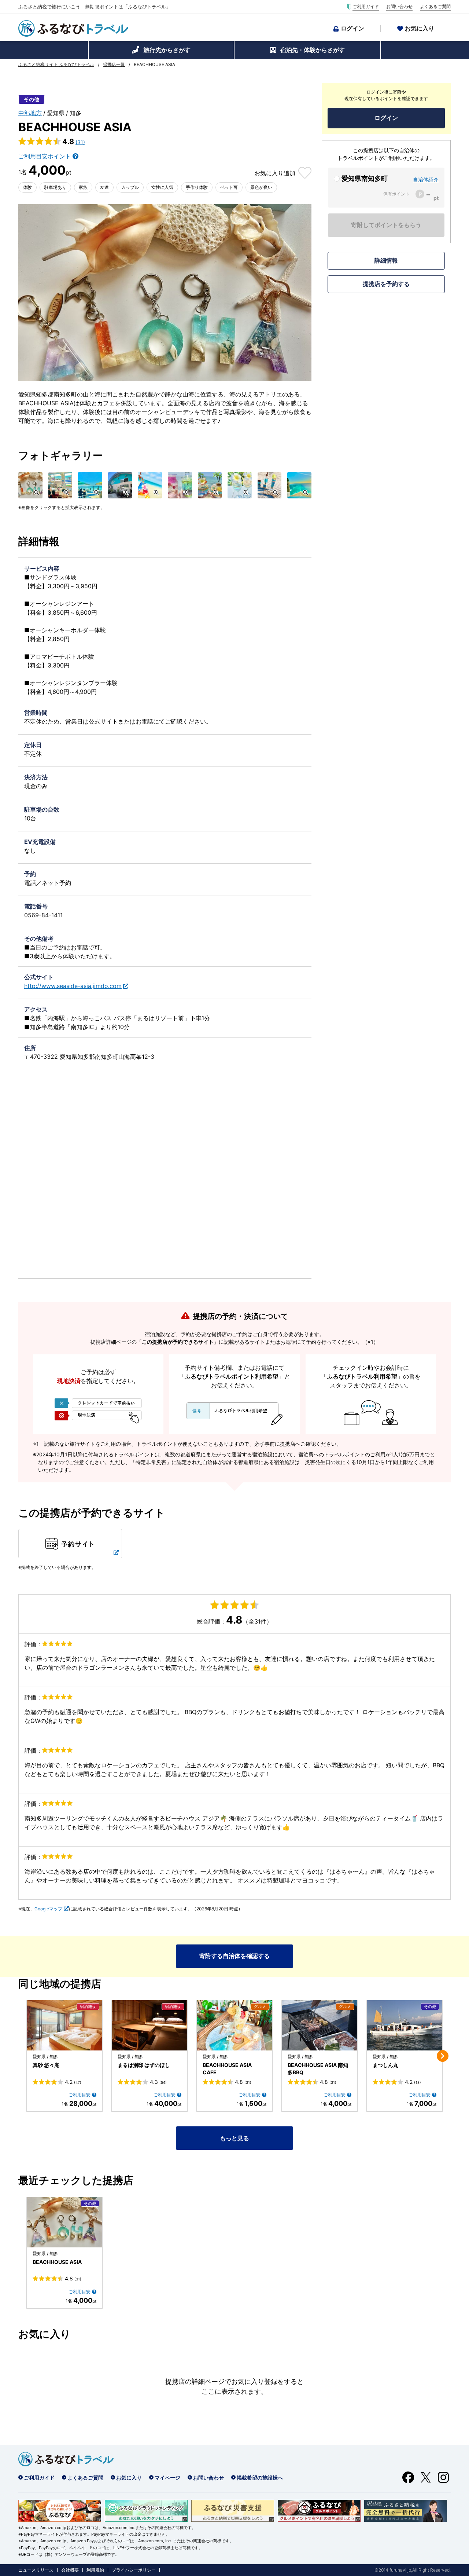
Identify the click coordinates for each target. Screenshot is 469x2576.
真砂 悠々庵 (46, 2065)
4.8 (243, 2082)
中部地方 (30, 113)
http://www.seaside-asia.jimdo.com (73, 986)
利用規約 (95, 2570)
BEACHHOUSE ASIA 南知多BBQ (318, 2069)
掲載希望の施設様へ (260, 2478)
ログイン (352, 28)
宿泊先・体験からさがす (313, 50)
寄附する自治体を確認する (234, 1956)
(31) (80, 142)
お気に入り (420, 28)
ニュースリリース (36, 2570)
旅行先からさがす (167, 50)
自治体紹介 (426, 180)
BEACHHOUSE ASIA (57, 2262)
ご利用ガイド (366, 7)
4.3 (158, 2082)
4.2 (73, 2082)
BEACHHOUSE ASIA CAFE (227, 2069)
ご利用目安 (80, 2095)
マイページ (167, 2478)
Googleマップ (48, 1909)
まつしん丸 (385, 2065)
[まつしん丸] (405, 2025)
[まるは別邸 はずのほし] (149, 2025)
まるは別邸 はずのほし (144, 2065)
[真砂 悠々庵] (64, 2025)
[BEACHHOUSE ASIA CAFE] (234, 2025)
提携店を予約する (386, 284)
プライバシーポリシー (134, 2570)
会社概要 (70, 2570)
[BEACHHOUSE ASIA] (64, 2222)
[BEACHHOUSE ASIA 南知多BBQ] (320, 2025)
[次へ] (443, 2056)
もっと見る (234, 2138)
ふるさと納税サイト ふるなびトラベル (56, 65)
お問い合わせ (399, 7)
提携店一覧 (114, 65)
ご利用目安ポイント (45, 156)
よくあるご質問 (435, 7)
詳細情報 (386, 260)
